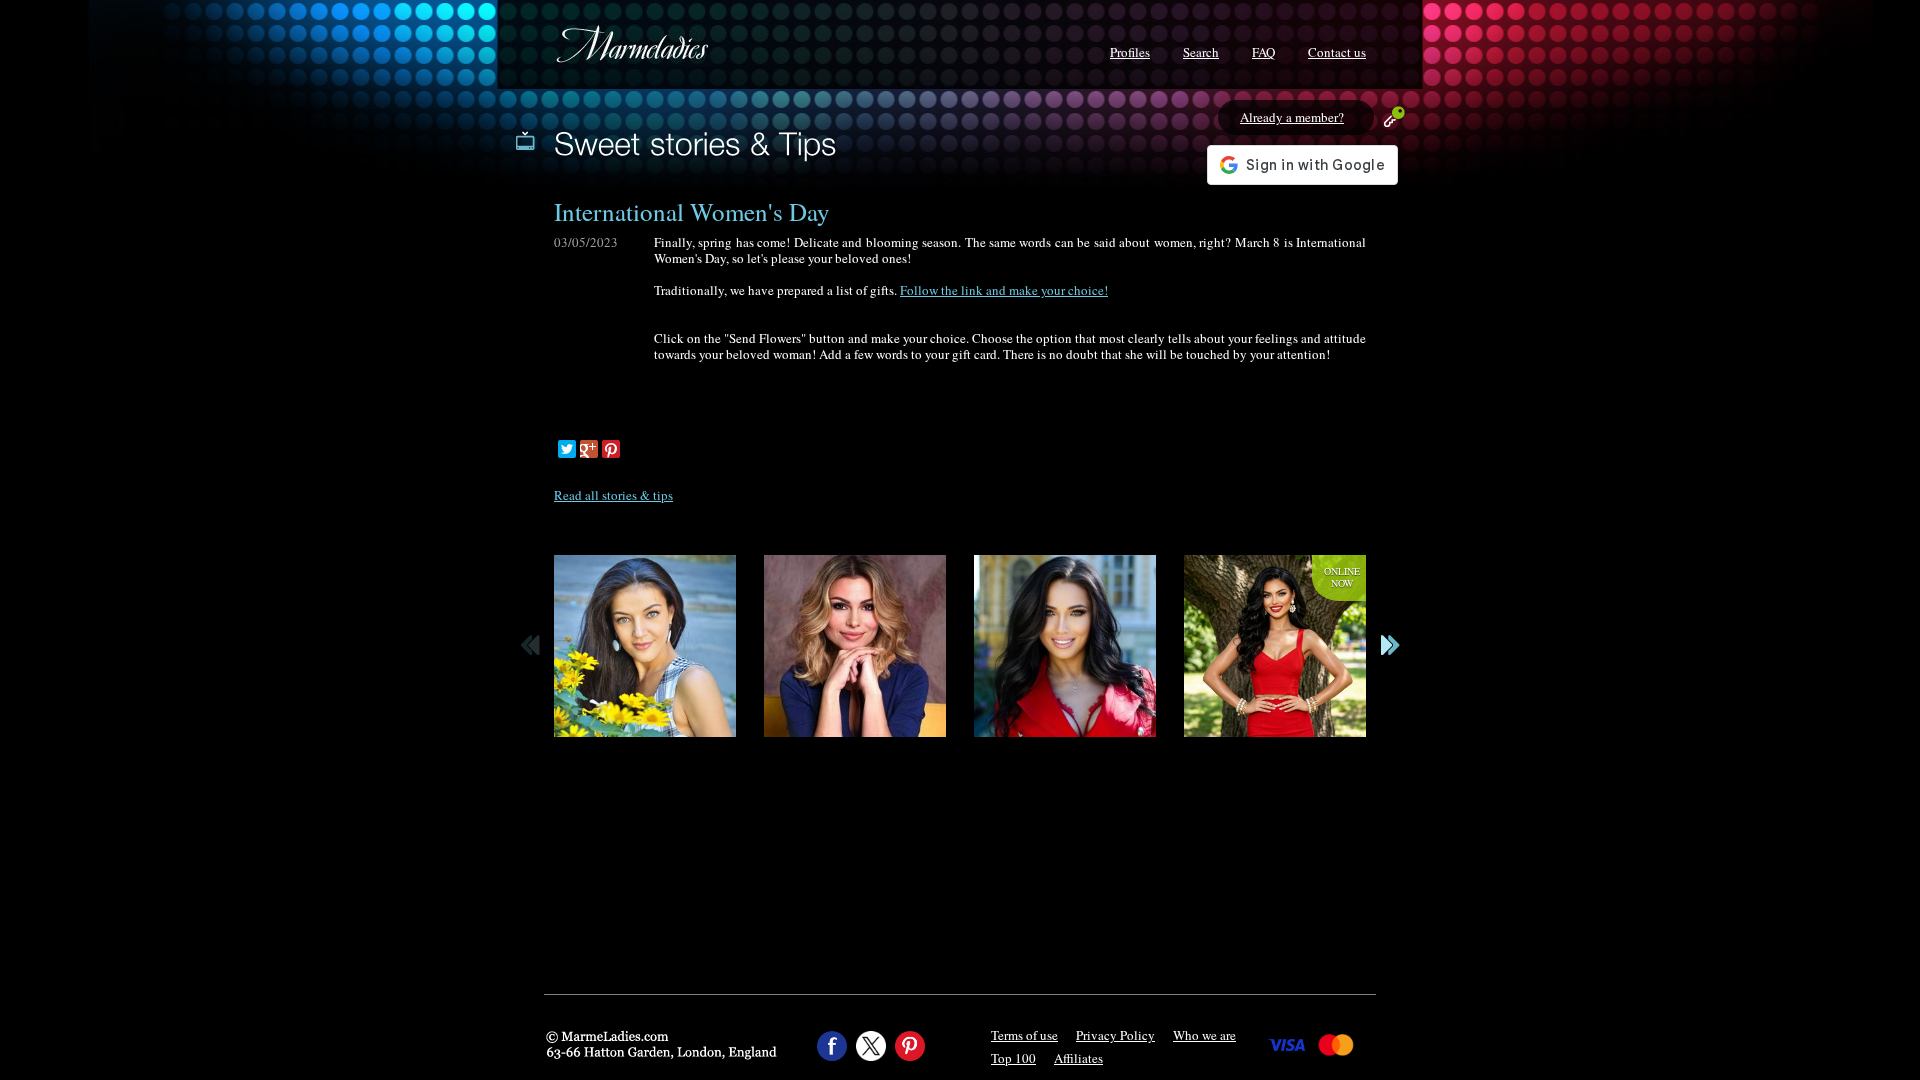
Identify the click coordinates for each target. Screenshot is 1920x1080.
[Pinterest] (611, 449)
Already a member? (1292, 117)
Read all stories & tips (613, 495)
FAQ (1263, 52)
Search (1201, 52)
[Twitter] (567, 449)
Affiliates (1078, 1058)
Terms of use (1024, 1035)
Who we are (1204, 1035)
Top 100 (1013, 1058)
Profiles (1130, 52)
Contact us (1337, 52)
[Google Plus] (589, 449)
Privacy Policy (1115, 1035)
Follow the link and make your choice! (1004, 290)
